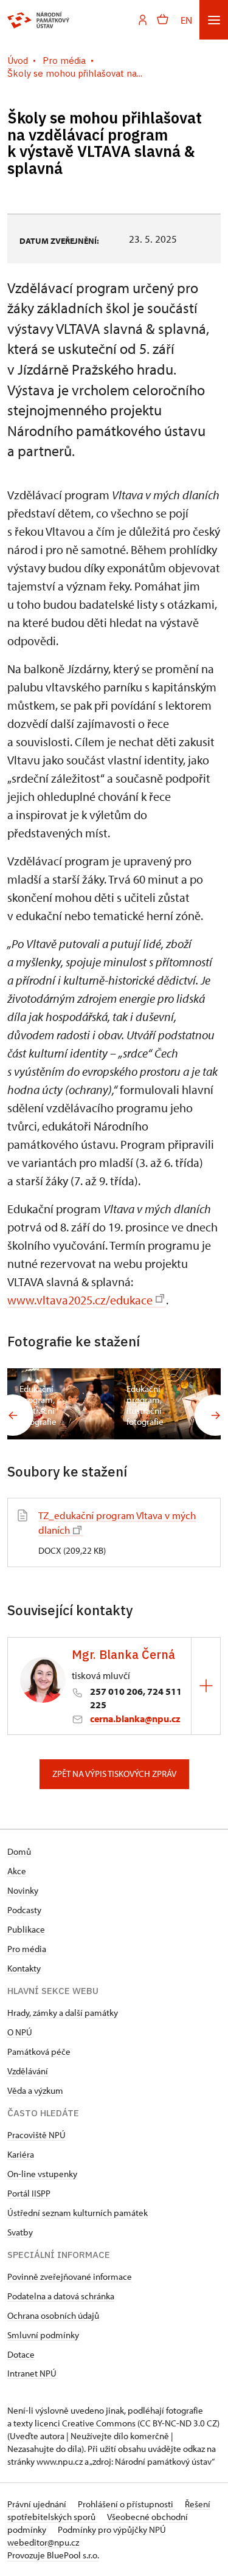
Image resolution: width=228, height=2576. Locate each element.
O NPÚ (20, 2032)
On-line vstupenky (42, 2174)
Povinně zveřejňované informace (70, 2277)
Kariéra (21, 2154)
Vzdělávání (28, 2071)
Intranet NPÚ (32, 2373)
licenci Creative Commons (85, 2423)
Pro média (27, 1949)
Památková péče (39, 2051)
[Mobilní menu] (214, 20)
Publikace (26, 1929)
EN (186, 20)
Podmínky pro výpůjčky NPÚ (112, 2529)
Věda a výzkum (35, 2090)
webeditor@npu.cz (43, 2542)
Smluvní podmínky (43, 2335)
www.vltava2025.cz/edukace (80, 1300)
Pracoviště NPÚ (36, 2135)
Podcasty (24, 1910)
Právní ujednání (38, 2504)
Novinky (23, 1890)
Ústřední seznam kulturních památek (78, 2213)
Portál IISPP (29, 2193)
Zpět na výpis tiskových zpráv (114, 1774)
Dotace (21, 2354)
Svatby (20, 2232)
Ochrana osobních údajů (53, 2315)
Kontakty (24, 1968)
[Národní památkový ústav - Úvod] (39, 20)
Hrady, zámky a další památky (63, 2013)
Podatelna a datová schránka (61, 2296)
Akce (17, 1871)
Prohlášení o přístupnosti (126, 2504)
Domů (19, 1851)
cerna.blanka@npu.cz (135, 1719)
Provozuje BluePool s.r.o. (53, 2555)
